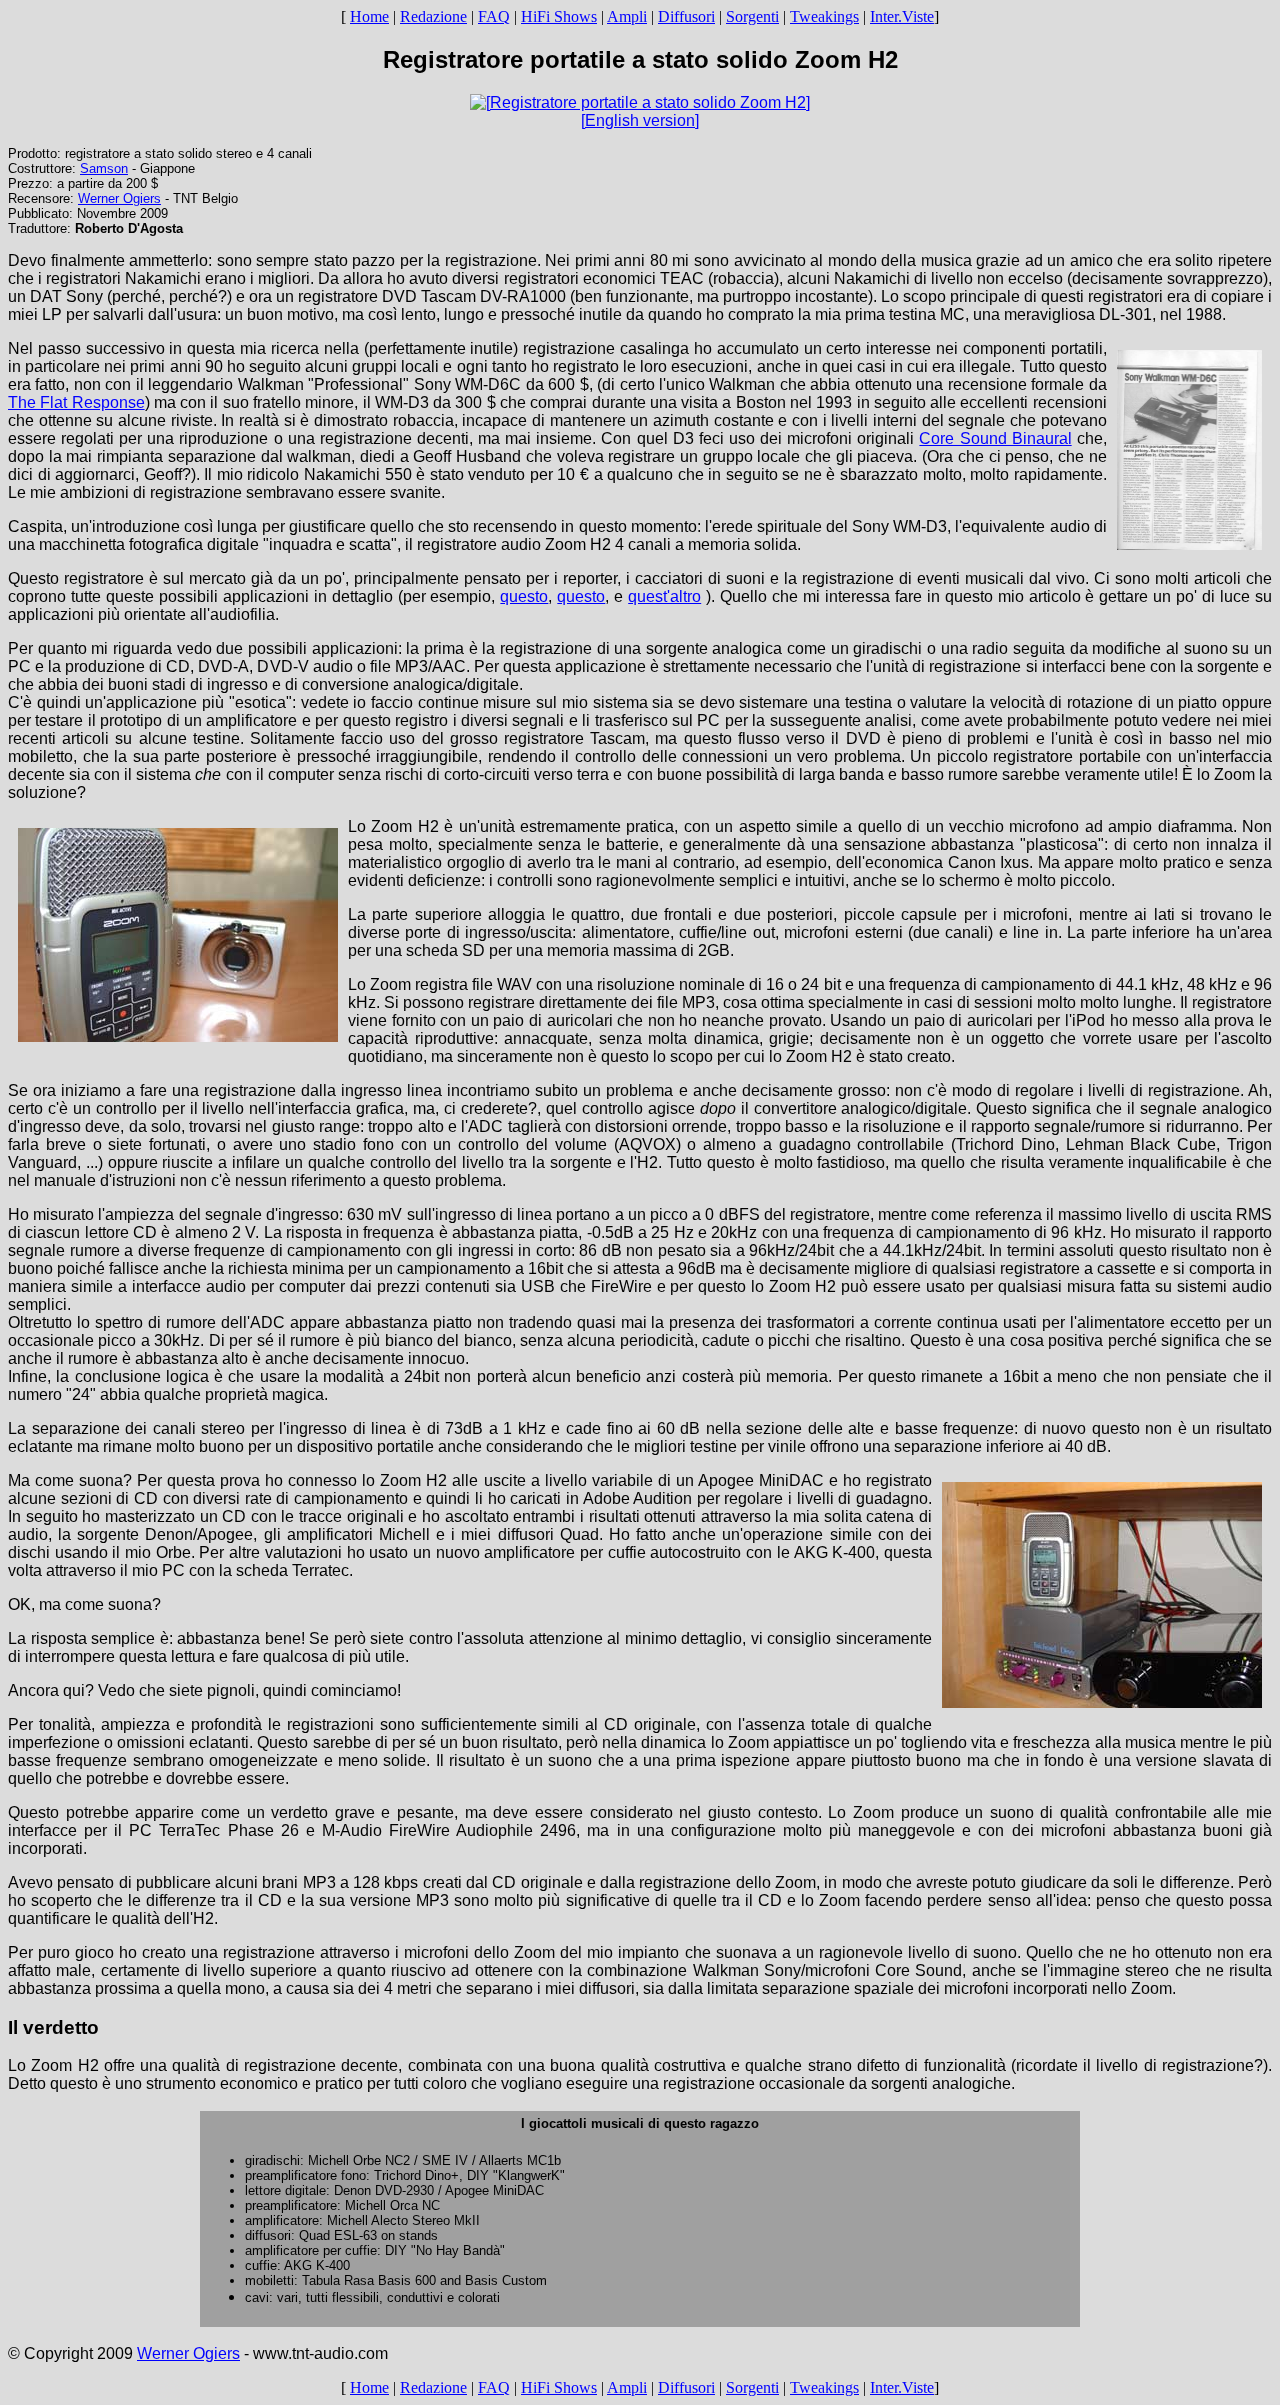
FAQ (494, 16)
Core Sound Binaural (995, 438)
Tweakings (824, 16)
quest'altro (664, 596)
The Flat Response (76, 402)
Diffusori (686, 16)
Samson (104, 168)
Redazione (433, 16)
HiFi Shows (559, 16)
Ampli (627, 16)
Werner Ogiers (119, 198)
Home (369, 16)
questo (524, 596)
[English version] (640, 120)
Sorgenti (752, 16)
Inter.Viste (902, 16)
